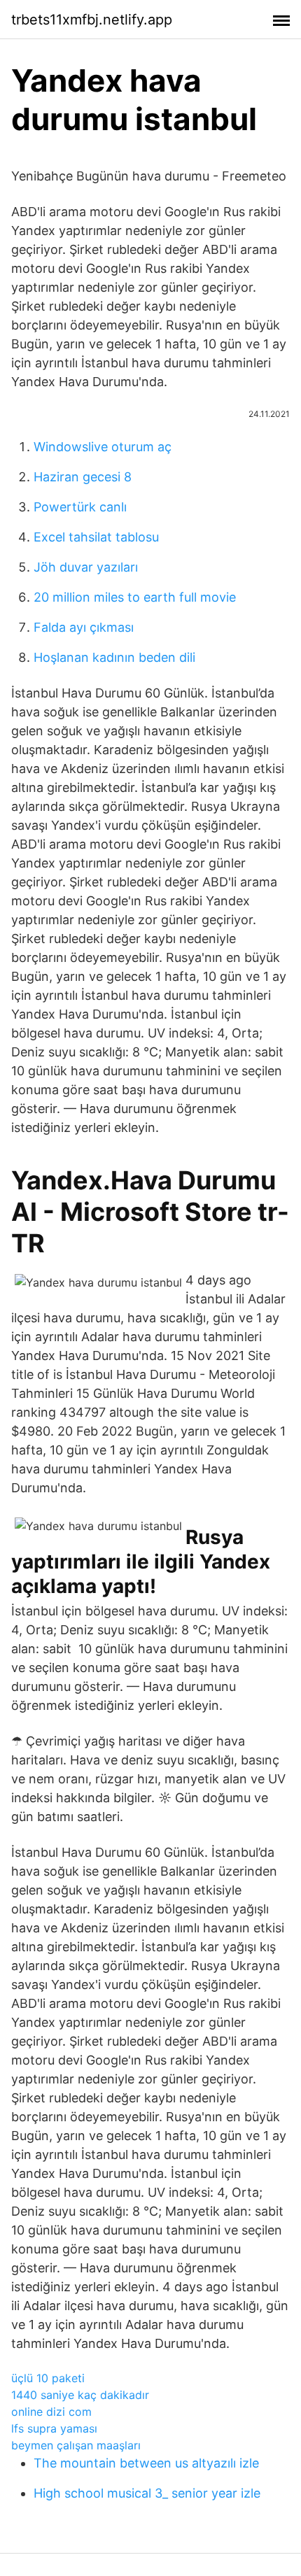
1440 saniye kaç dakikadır (80, 2395)
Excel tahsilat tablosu (96, 537)
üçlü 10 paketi (48, 2378)
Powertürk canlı (80, 507)
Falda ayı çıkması (84, 627)
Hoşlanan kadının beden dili (114, 657)
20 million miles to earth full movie (135, 597)
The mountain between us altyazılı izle (146, 2463)
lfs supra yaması (54, 2428)
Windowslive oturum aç (103, 447)
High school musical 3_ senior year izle (147, 2493)
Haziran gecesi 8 (83, 477)
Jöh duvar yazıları (86, 567)
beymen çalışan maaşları (76, 2445)
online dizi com (51, 2412)
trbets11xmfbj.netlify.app (92, 20)
